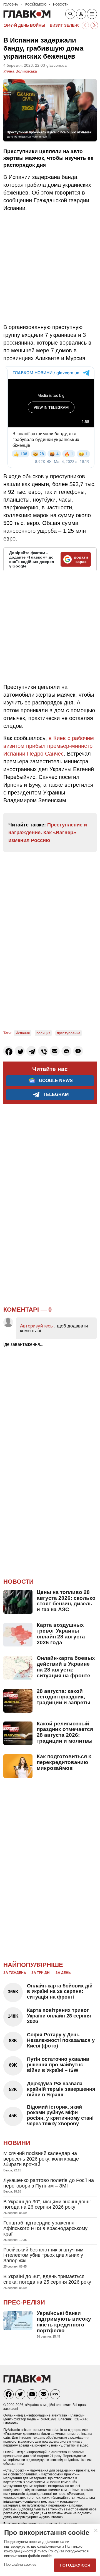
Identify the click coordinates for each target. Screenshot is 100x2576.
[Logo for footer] (27, 2381)
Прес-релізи (24, 2302)
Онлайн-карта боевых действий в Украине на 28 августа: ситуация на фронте (66, 1667)
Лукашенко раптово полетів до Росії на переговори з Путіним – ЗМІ (49, 2183)
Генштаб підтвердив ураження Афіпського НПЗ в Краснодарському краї (45, 2228)
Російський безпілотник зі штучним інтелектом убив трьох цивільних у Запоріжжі (43, 2255)
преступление (69, 1033)
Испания (23, 1033)
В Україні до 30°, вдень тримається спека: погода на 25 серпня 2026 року (47, 2279)
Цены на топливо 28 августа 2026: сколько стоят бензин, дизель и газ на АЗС (66, 1601)
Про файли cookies (20, 2564)
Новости (18, 1582)
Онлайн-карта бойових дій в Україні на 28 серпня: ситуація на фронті (60, 1991)
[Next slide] (94, 25)
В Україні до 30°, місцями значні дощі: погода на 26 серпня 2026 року (47, 2204)
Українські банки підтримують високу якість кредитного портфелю (64, 2322)
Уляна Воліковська (20, 71)
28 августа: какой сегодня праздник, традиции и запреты (63, 1697)
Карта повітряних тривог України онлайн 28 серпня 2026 (59, 2016)
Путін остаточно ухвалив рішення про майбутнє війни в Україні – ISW (58, 2065)
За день (63, 1973)
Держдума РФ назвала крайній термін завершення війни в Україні (61, 2089)
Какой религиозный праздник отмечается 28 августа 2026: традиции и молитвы (65, 1732)
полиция (43, 1033)
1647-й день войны (25, 25)
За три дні (41, 1973)
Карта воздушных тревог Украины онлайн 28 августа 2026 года (61, 1634)
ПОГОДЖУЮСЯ (75, 2565)
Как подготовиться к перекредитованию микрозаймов (64, 1762)
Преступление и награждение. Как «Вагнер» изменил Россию (48, 833)
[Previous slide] (85, 25)
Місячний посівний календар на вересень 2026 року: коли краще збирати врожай (41, 2159)
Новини (17, 2143)
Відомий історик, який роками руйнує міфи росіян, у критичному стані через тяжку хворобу (60, 2115)
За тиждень (15, 1973)
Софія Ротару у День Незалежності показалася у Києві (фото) (61, 2040)
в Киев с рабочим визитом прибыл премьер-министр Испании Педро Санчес (49, 746)
